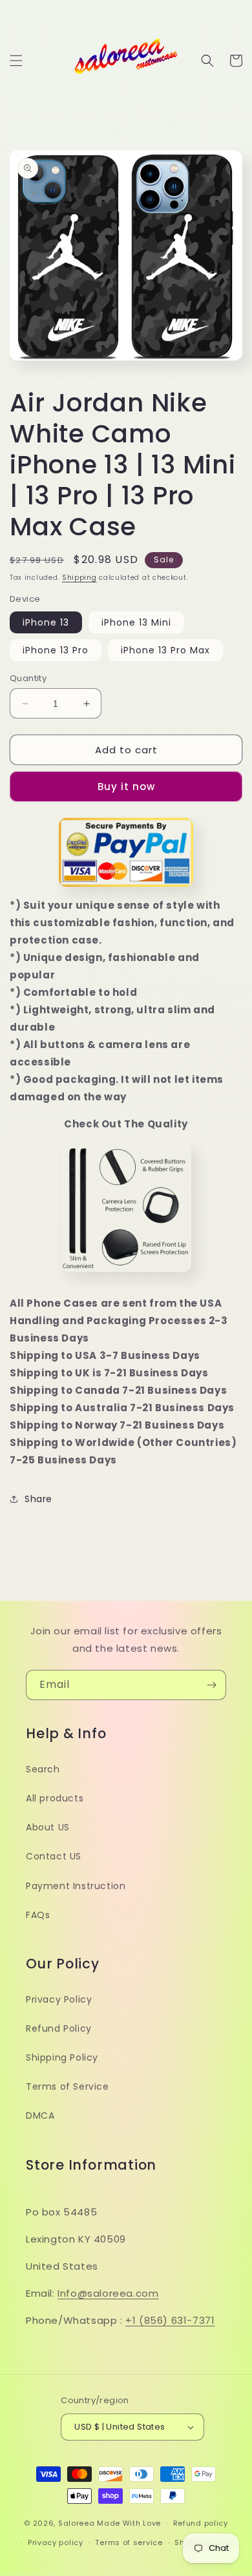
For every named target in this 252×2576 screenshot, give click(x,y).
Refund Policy (59, 2028)
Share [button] (38, 1499)
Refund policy (201, 2523)
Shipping (79, 578)
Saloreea (77, 2522)
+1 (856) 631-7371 (170, 2320)
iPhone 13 (46, 622)
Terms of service (129, 2542)
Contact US (54, 1856)
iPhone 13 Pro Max (165, 650)
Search (43, 1769)
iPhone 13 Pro (56, 650)
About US (48, 1827)
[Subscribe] (211, 1685)
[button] (16, 61)
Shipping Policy (62, 2057)
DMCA (40, 2115)
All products (55, 1798)
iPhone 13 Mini (136, 622)
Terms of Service (68, 2086)
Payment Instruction (76, 1886)
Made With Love (129, 2522)
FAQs (38, 1915)
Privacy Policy (59, 1999)
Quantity (28, 678)
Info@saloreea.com (108, 2293)
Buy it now (126, 787)
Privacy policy (56, 2542)
